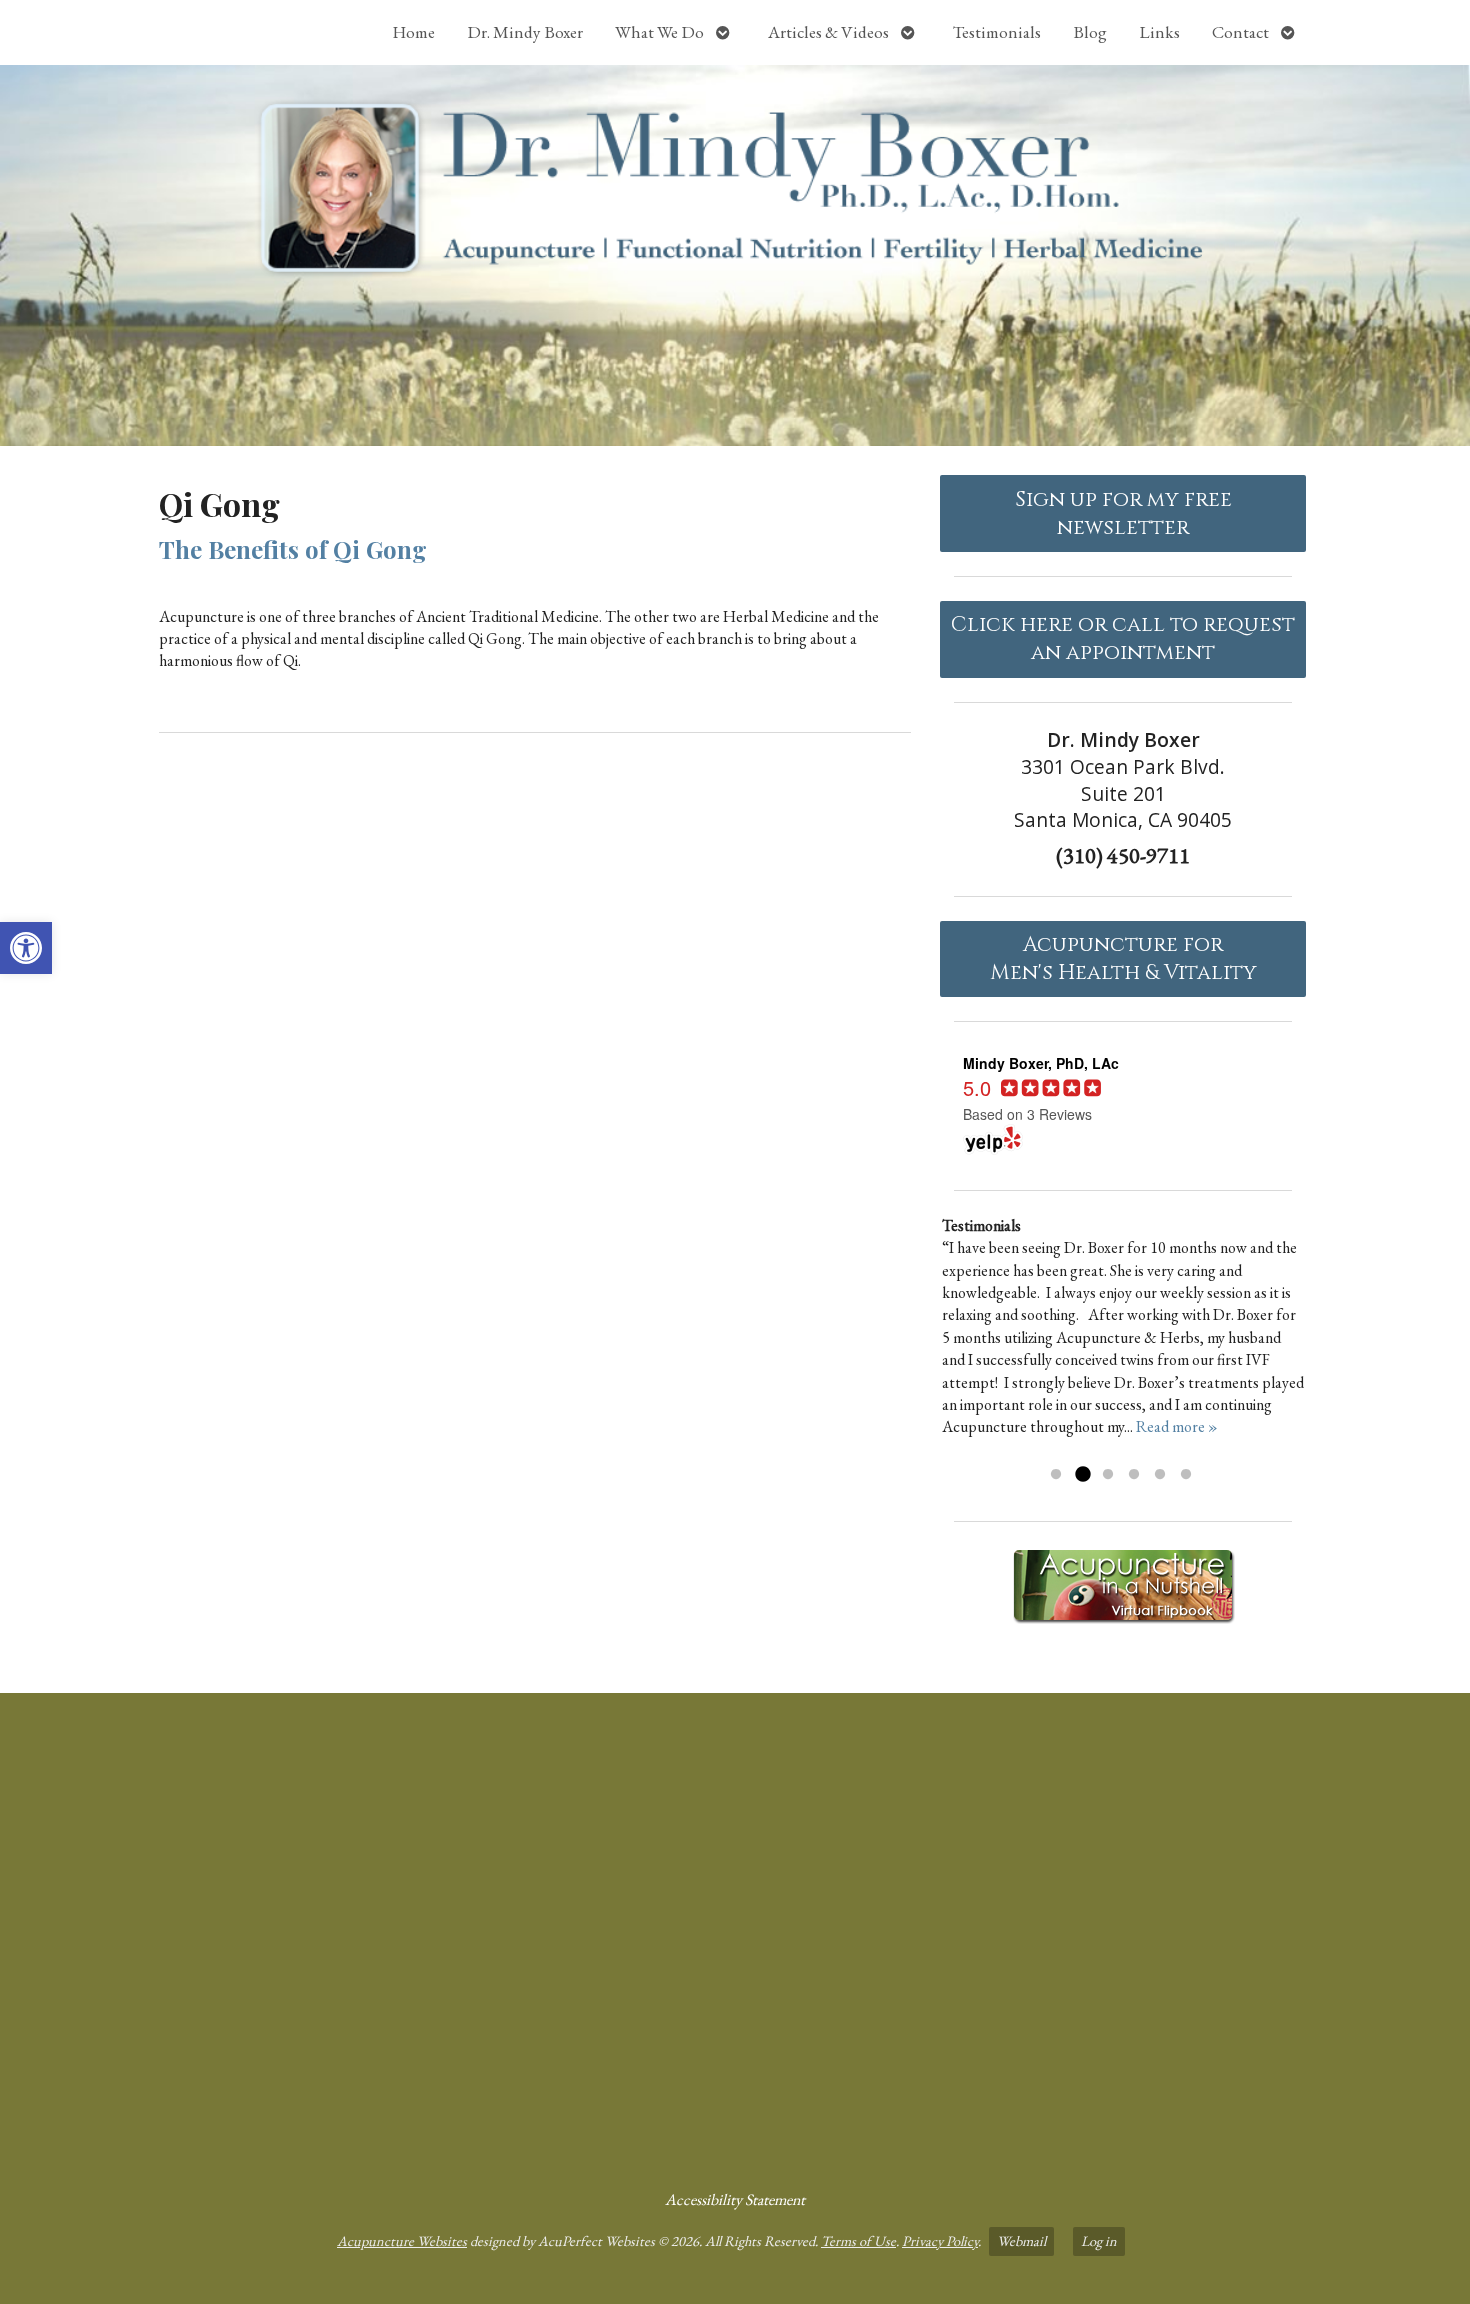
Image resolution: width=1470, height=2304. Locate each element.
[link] (26, 948)
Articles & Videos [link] (828, 32)
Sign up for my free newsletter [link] (1123, 514)
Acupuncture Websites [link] (402, 2240)
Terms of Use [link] (858, 2240)
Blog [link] (1090, 32)
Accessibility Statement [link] (735, 2199)
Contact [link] (1240, 32)
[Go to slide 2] (1082, 1475)
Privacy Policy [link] (940, 2240)
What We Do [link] (659, 32)
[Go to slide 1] (1056, 1475)
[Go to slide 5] (1160, 1475)
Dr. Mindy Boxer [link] (525, 32)
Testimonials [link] (997, 32)
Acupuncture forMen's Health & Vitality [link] (1123, 959)
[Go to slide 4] (1134, 1475)
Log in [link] (1099, 2240)
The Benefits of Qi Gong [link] (293, 549)
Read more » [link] (1177, 1426)
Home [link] (413, 32)
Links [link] (1159, 32)
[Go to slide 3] (1108, 1475)
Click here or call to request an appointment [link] (1123, 639)
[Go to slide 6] (1186, 1475)
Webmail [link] (1021, 2240)
